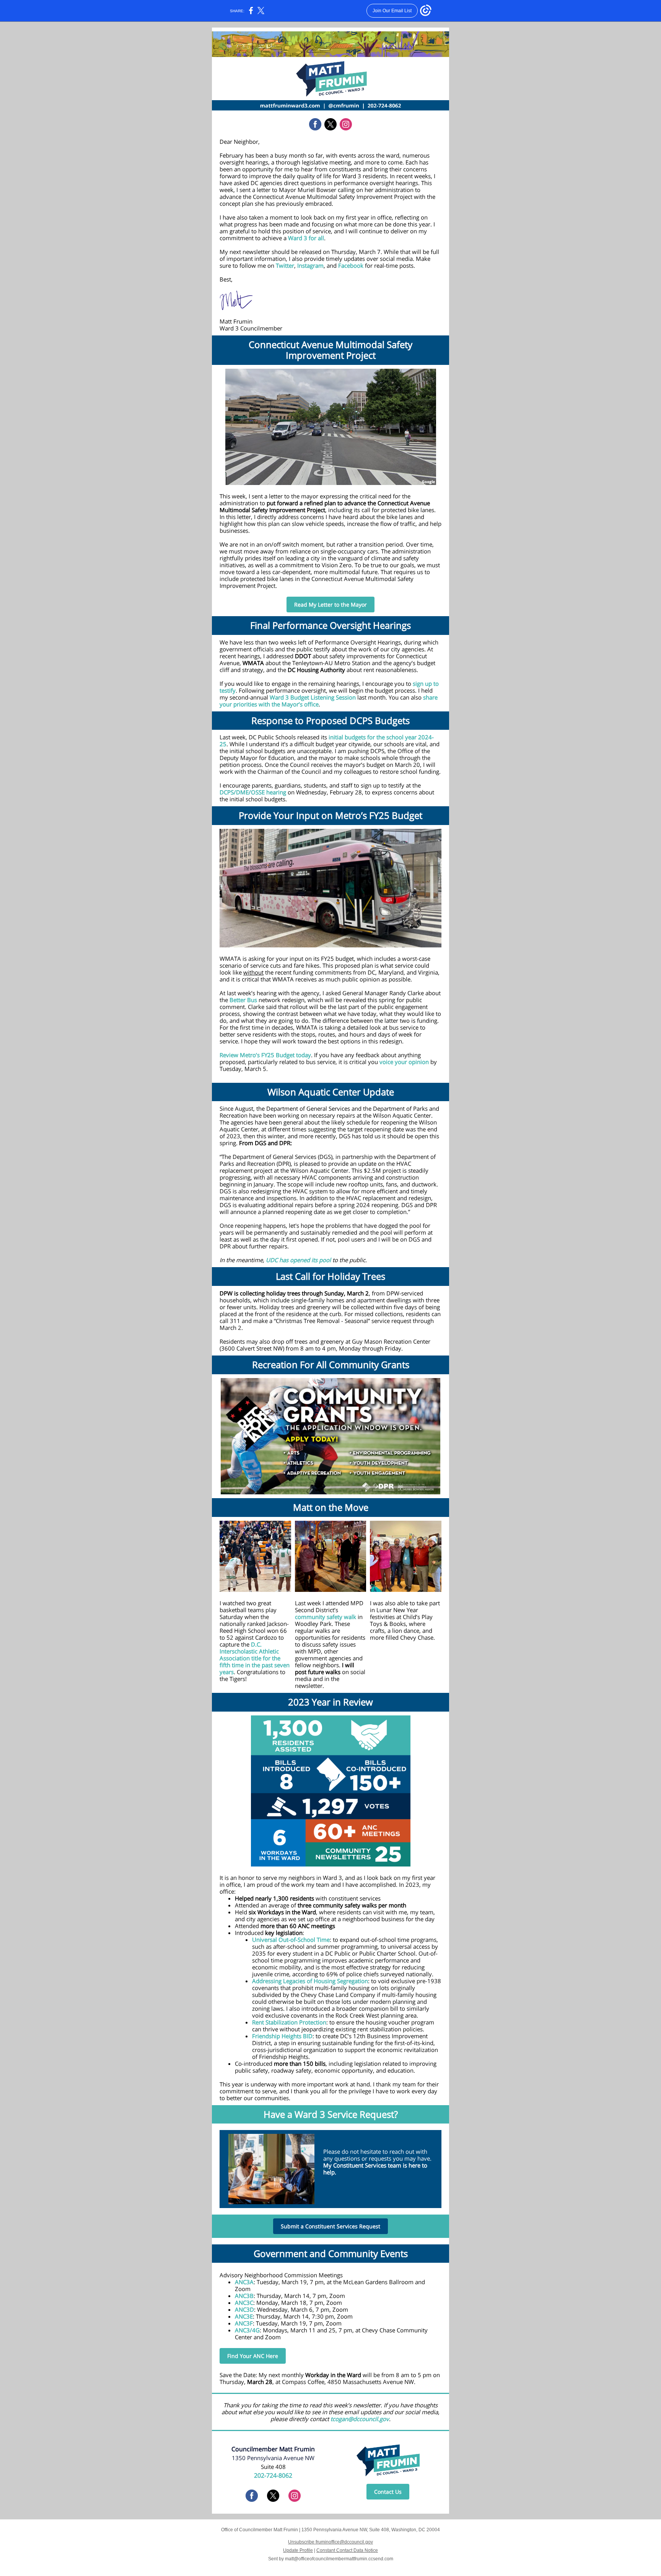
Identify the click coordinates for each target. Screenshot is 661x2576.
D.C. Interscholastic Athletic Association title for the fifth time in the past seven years (255, 1658)
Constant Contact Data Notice (347, 2550)
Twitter (285, 265)
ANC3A (244, 2282)
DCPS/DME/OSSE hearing (253, 792)
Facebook (351, 265)
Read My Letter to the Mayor (330, 605)
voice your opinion (404, 1062)
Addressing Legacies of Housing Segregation (310, 1981)
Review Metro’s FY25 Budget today (265, 1055)
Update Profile (298, 2550)
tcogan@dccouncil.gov (360, 2419)
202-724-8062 (273, 2475)
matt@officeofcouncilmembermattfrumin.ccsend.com (339, 2559)
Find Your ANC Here (253, 2356)
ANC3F (244, 2323)
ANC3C (244, 2303)
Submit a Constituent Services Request (330, 2226)
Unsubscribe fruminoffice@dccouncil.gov (330, 2542)
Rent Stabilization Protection (289, 2022)
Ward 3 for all (306, 238)
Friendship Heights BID (282, 2036)
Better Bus (243, 1000)
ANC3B (244, 2296)
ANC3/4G (247, 2330)
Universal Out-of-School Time (291, 1940)
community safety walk (326, 1617)
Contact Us (388, 2492)
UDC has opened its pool (298, 1260)
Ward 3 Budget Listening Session (313, 697)
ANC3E (244, 2316)
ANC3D (244, 2309)
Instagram (310, 265)
